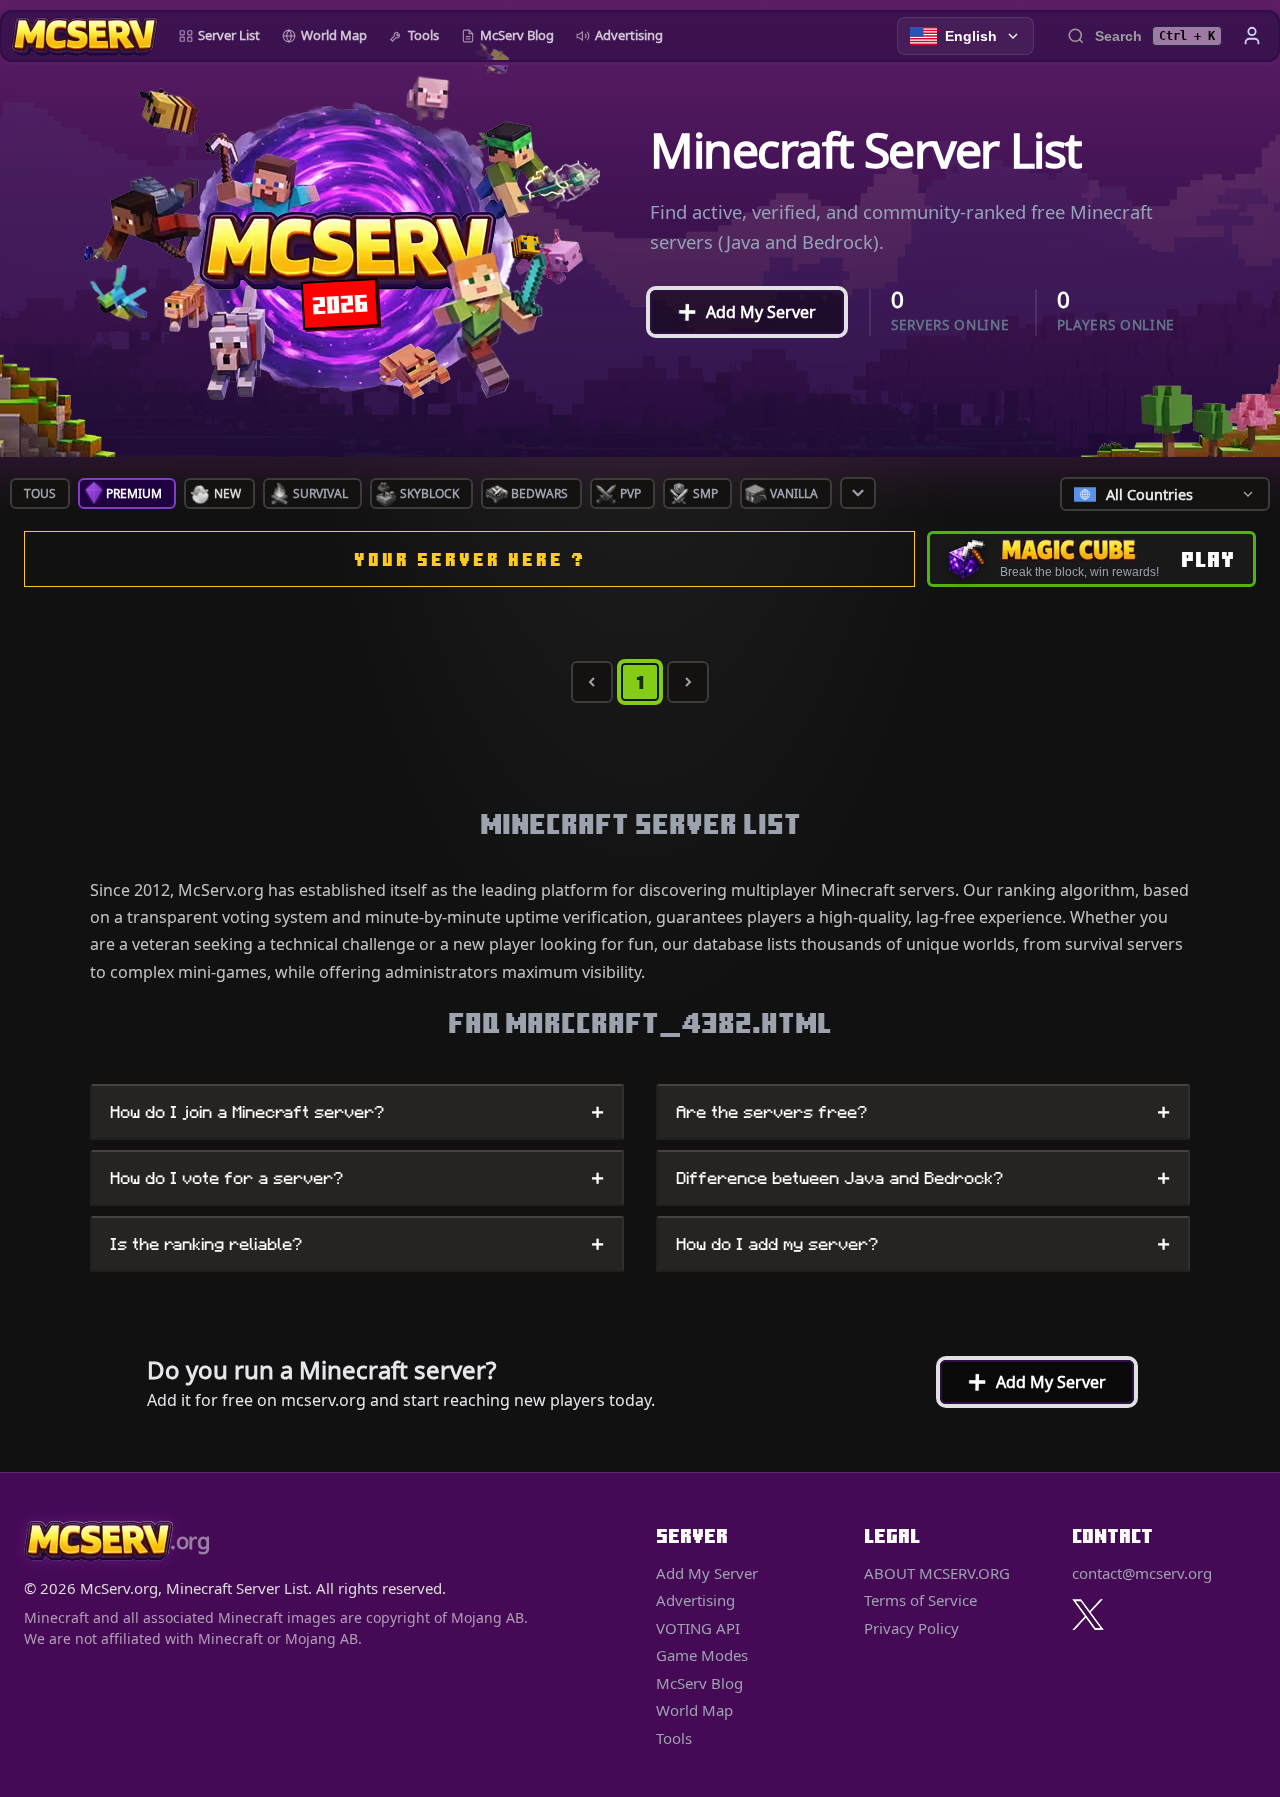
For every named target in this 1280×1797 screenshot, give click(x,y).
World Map (334, 35)
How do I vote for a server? (357, 1178)
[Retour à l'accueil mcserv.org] (84, 36)
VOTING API (698, 1628)
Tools (423, 35)
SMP (705, 493)
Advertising (629, 35)
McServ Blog (517, 35)
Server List (229, 35)
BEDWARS (539, 493)
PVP (630, 493)
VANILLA (794, 493)
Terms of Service (920, 1600)
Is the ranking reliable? (357, 1244)
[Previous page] (592, 682)
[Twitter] (1088, 1614)
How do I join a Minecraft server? (357, 1112)
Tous (40, 493)
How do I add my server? (923, 1244)
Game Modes (702, 1655)
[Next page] (688, 682)
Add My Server (738, 312)
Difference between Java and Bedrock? (923, 1178)
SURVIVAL (320, 493)
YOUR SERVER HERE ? (470, 559)
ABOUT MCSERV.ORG (937, 1573)
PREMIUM (134, 493)
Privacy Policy (911, 1628)
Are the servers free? (923, 1112)
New (227, 493)
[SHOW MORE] (858, 493)
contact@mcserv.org (1142, 1573)
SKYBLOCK (429, 493)
